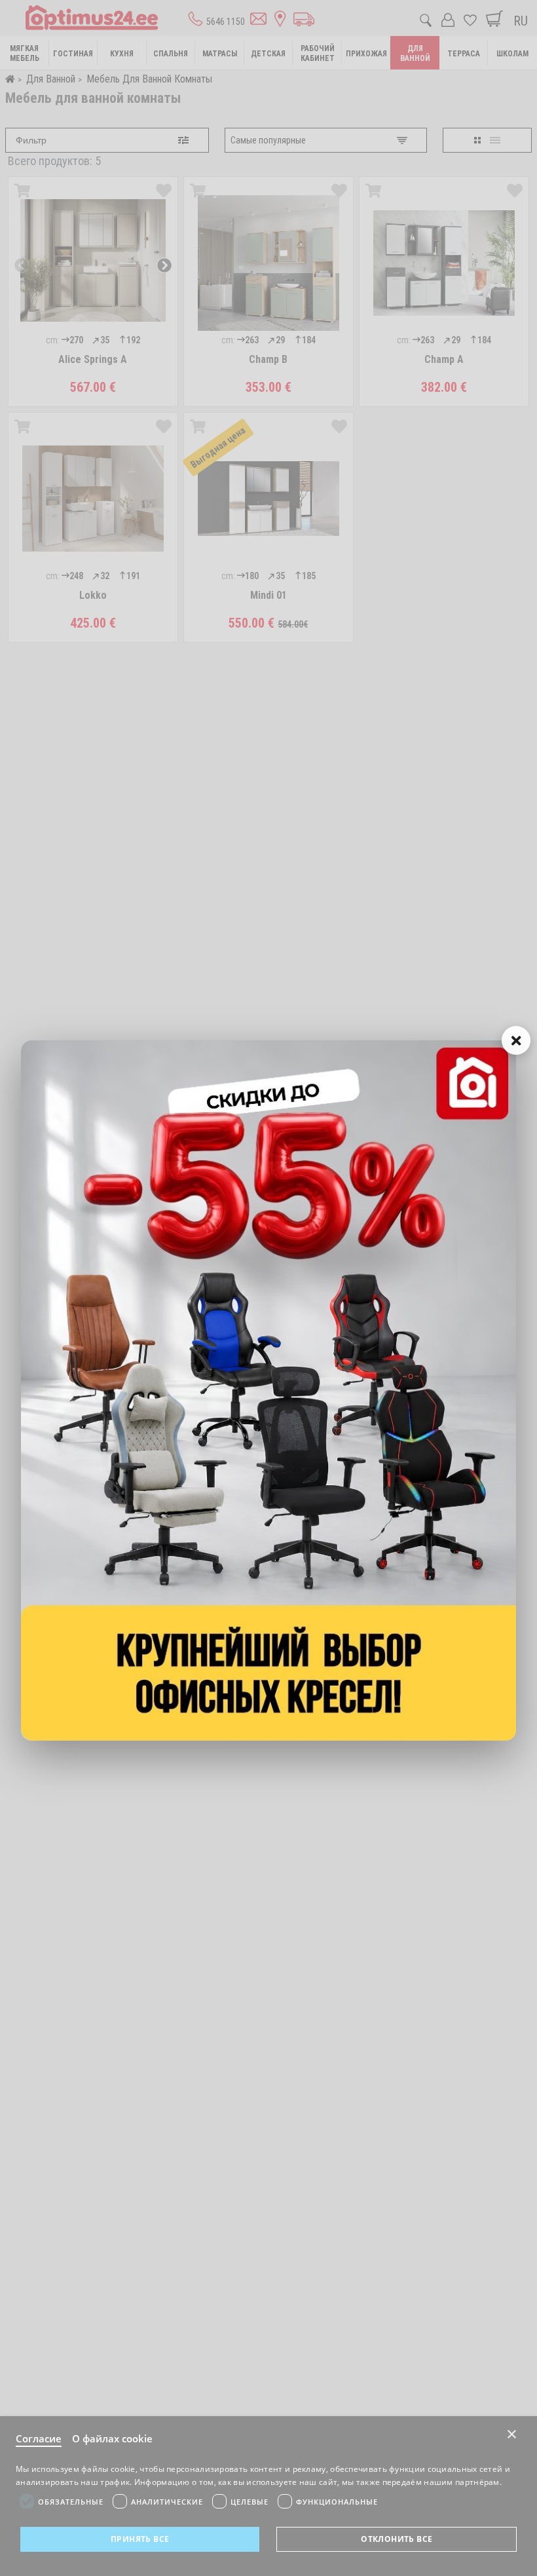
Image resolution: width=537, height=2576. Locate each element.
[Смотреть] (268, 1391)
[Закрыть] (516, 1040)
